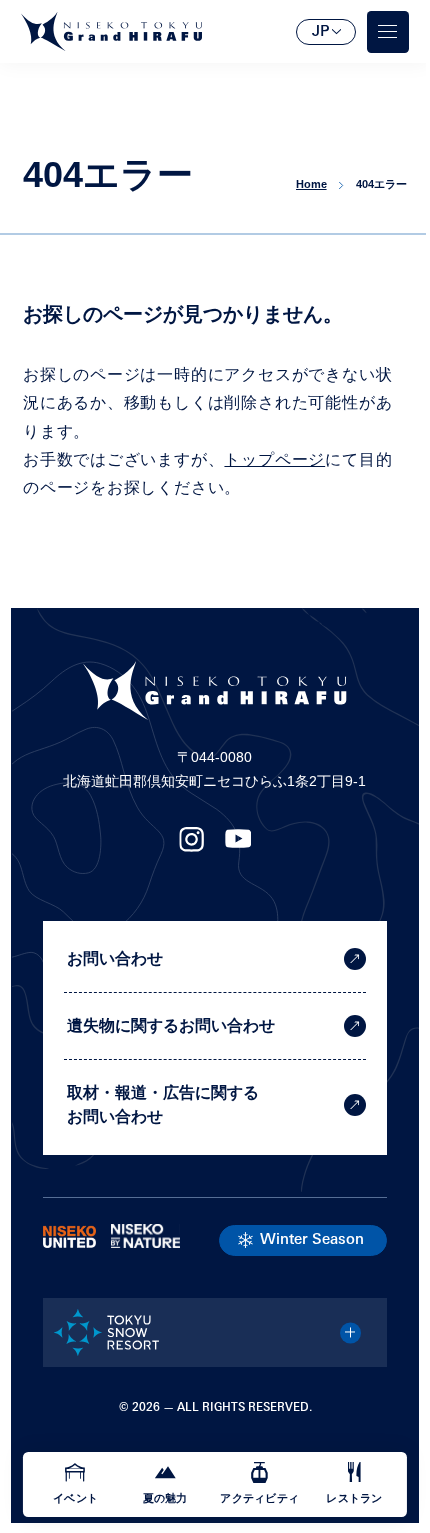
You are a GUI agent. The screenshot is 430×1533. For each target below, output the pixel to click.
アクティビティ (259, 1498)
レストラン (354, 1498)
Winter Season (312, 1240)
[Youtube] (238, 845)
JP (320, 32)
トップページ (274, 459)
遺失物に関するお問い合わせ (171, 1025)
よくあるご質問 (102, 595)
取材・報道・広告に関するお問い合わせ (163, 1104)
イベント (75, 1498)
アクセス (77, 533)
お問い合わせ (115, 958)
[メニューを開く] (388, 32)
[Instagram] (191, 845)
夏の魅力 (165, 1498)
